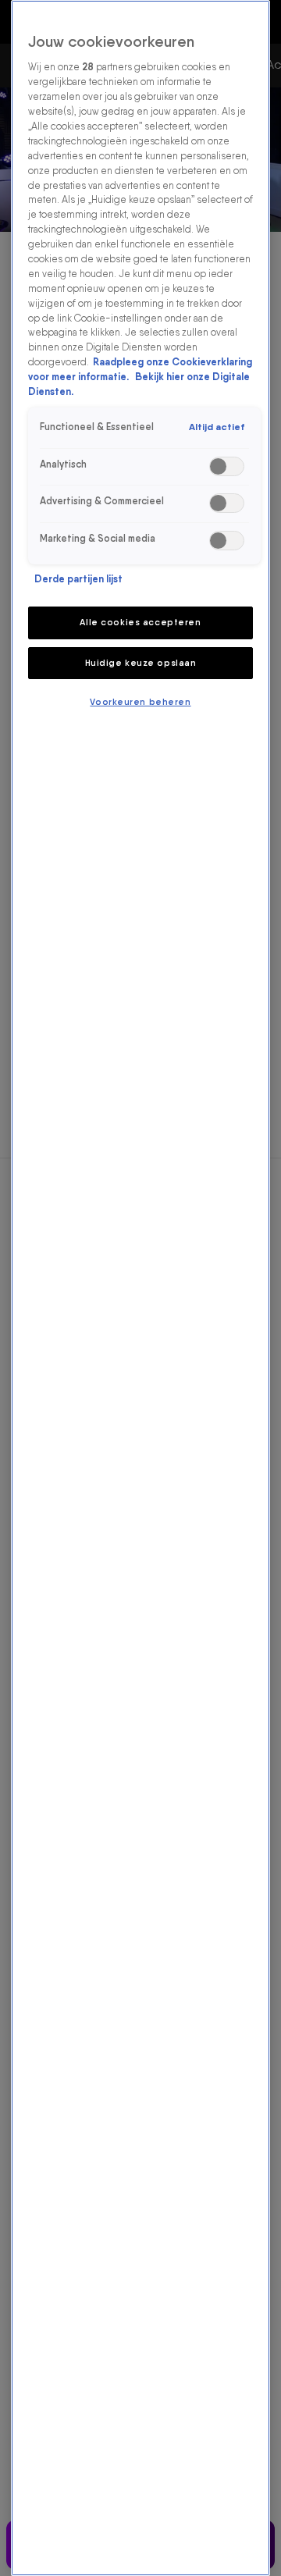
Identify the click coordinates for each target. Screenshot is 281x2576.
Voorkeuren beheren (140, 702)
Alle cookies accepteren (140, 622)
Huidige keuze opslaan (141, 663)
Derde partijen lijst (78, 579)
